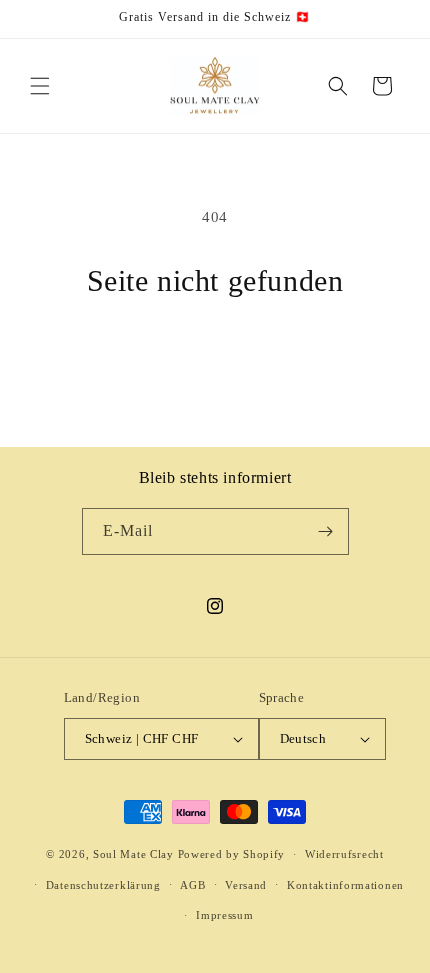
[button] (40, 86)
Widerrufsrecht (344, 854)
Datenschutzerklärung (103, 885)
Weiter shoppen (215, 353)
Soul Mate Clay (133, 854)
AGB (192, 885)
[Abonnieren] (326, 531)
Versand (246, 885)
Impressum (224, 915)
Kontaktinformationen (345, 885)
